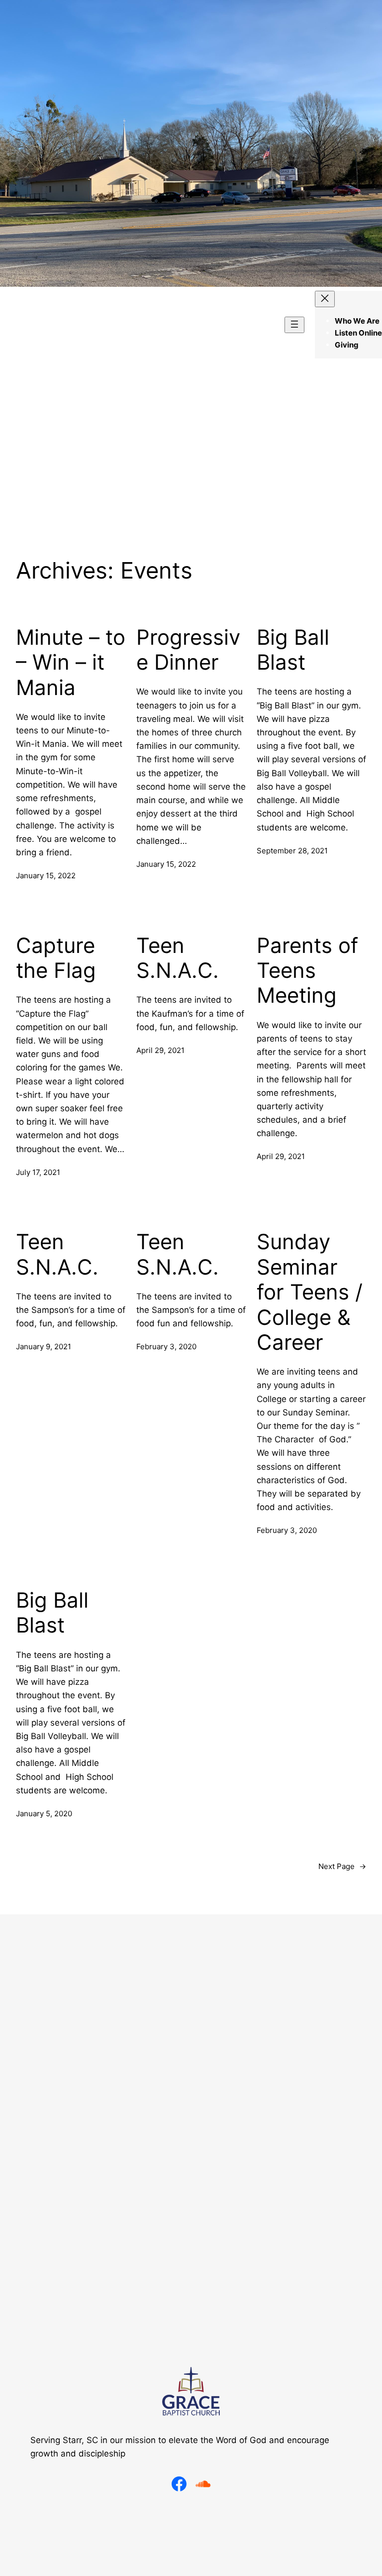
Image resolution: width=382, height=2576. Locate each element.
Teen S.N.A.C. (178, 958)
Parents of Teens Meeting (307, 971)
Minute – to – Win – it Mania (71, 662)
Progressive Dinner (188, 650)
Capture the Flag (56, 958)
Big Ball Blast (293, 650)
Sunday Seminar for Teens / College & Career (310, 1292)
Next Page (342, 1866)
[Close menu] (325, 299)
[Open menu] (294, 325)
